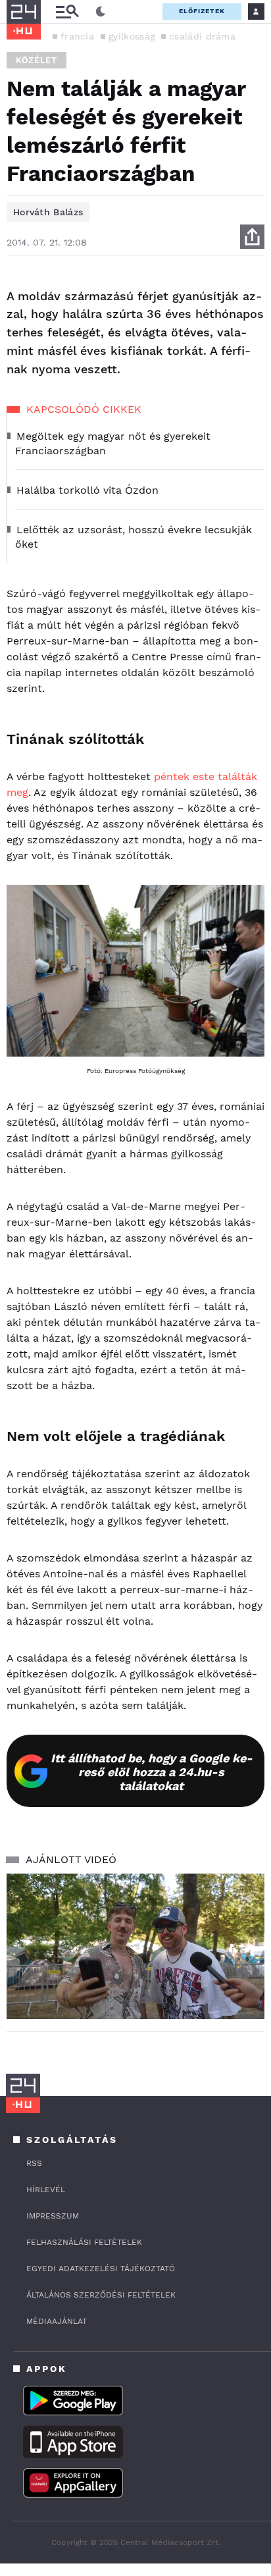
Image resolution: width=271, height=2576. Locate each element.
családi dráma (202, 36)
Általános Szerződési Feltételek (101, 2295)
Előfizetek (202, 11)
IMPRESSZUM (53, 2216)
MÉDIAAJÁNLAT (57, 2321)
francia (77, 36)
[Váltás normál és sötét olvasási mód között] (101, 12)
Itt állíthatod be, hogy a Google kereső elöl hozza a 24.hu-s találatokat (152, 1772)
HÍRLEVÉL (46, 2190)
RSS (34, 2163)
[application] (135, 1946)
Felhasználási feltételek (84, 2242)
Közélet (37, 60)
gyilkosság (132, 36)
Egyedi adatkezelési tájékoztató (101, 2269)
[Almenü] (67, 12)
